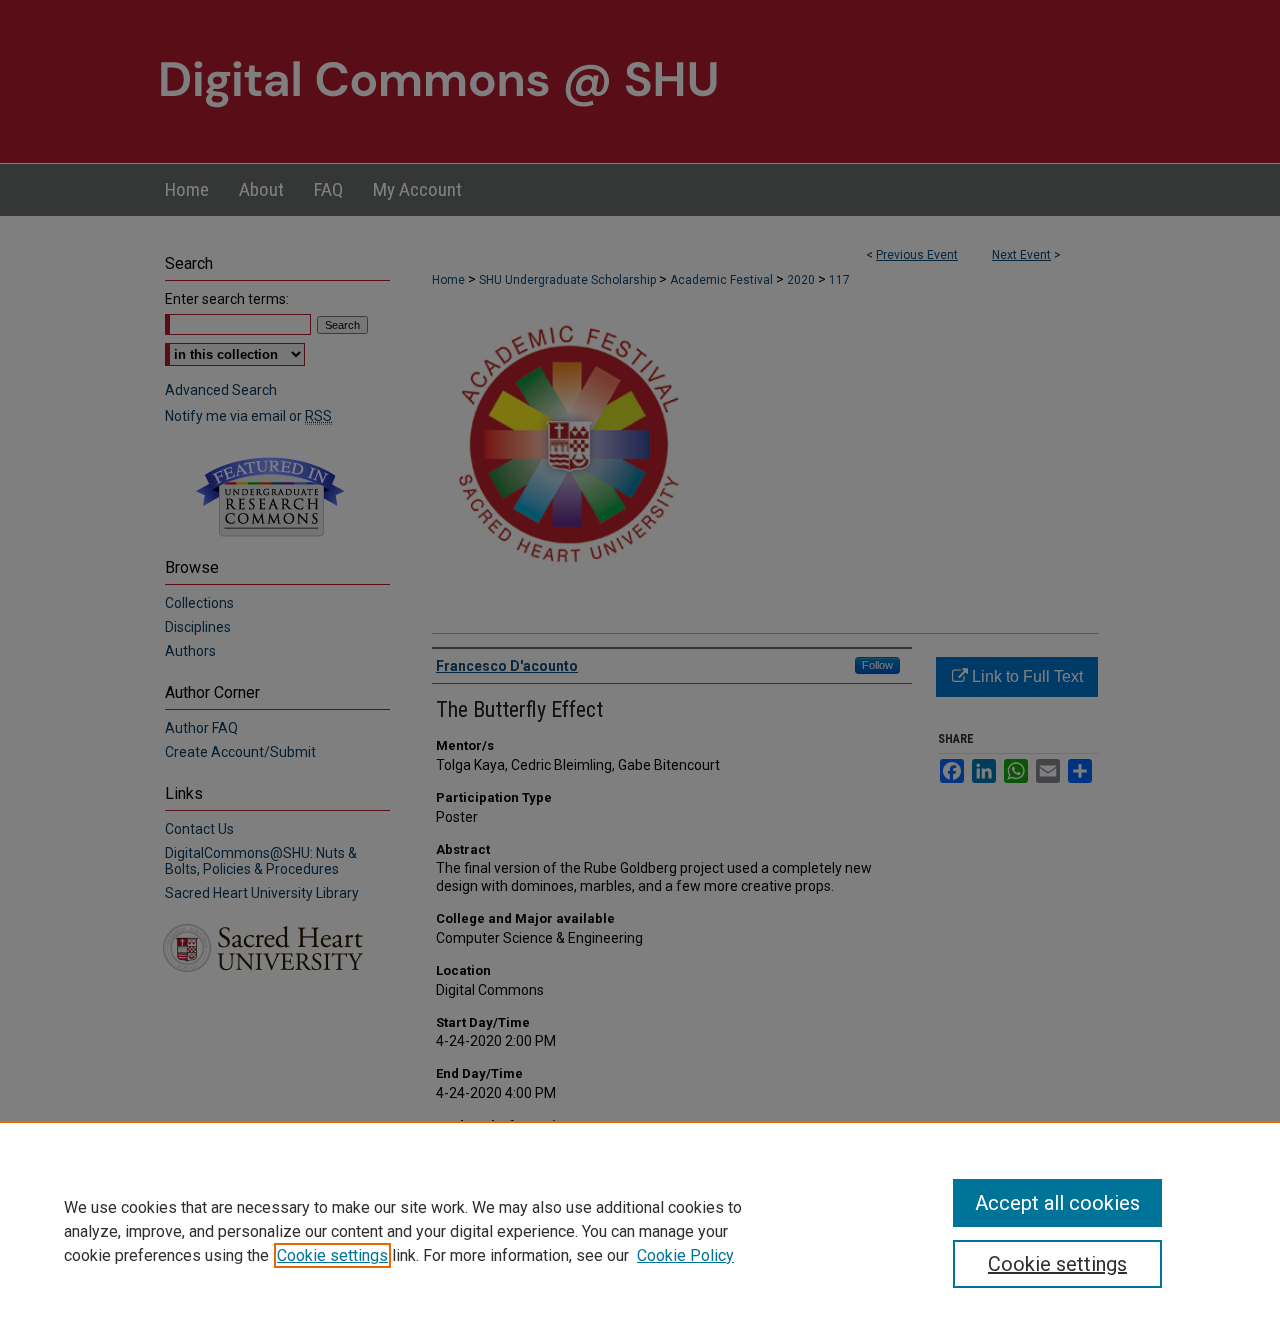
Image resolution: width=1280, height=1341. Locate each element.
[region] (640, 1231)
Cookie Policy (685, 1255)
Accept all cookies (1057, 1203)
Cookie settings (332, 1255)
